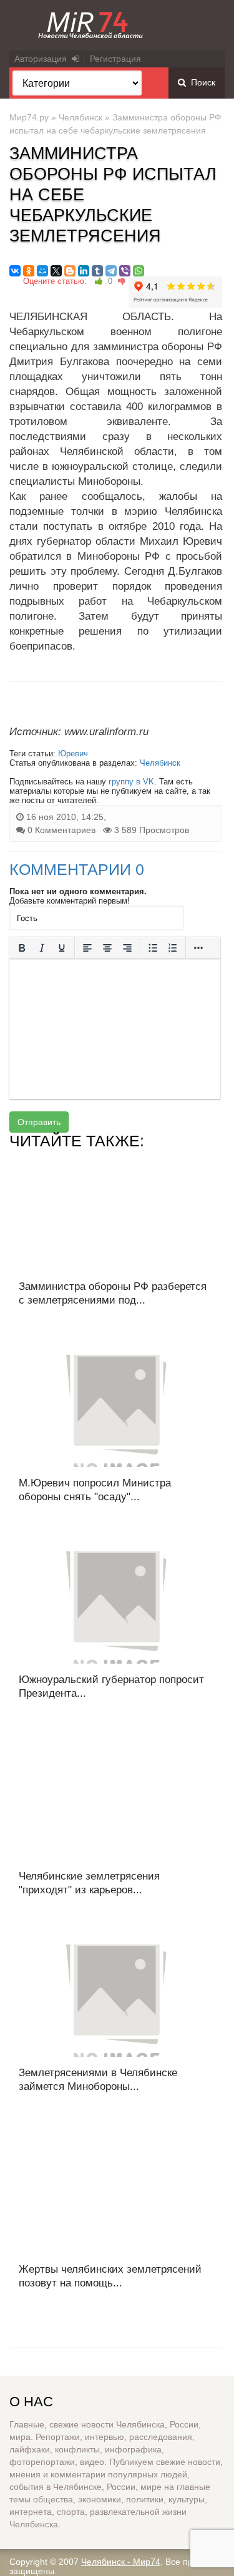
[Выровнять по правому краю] (127, 948)
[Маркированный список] (153, 948)
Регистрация (115, 59)
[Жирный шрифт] (22, 948)
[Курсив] (42, 948)
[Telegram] (111, 271)
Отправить (39, 1122)
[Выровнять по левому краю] (87, 948)
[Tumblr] (97, 271)
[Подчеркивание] (62, 948)
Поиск (201, 82)
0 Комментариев (61, 830)
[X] (56, 271)
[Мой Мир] (42, 271)
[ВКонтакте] (15, 271)
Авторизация (43, 59)
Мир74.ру (29, 117)
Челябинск (80, 117)
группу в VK (131, 782)
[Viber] (125, 271)
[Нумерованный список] (173, 948)
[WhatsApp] (139, 271)
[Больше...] (198, 948)
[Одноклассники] (29, 271)
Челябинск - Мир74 (121, 2562)
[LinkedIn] (84, 271)
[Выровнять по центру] (107, 948)
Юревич (73, 754)
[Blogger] (70, 271)
